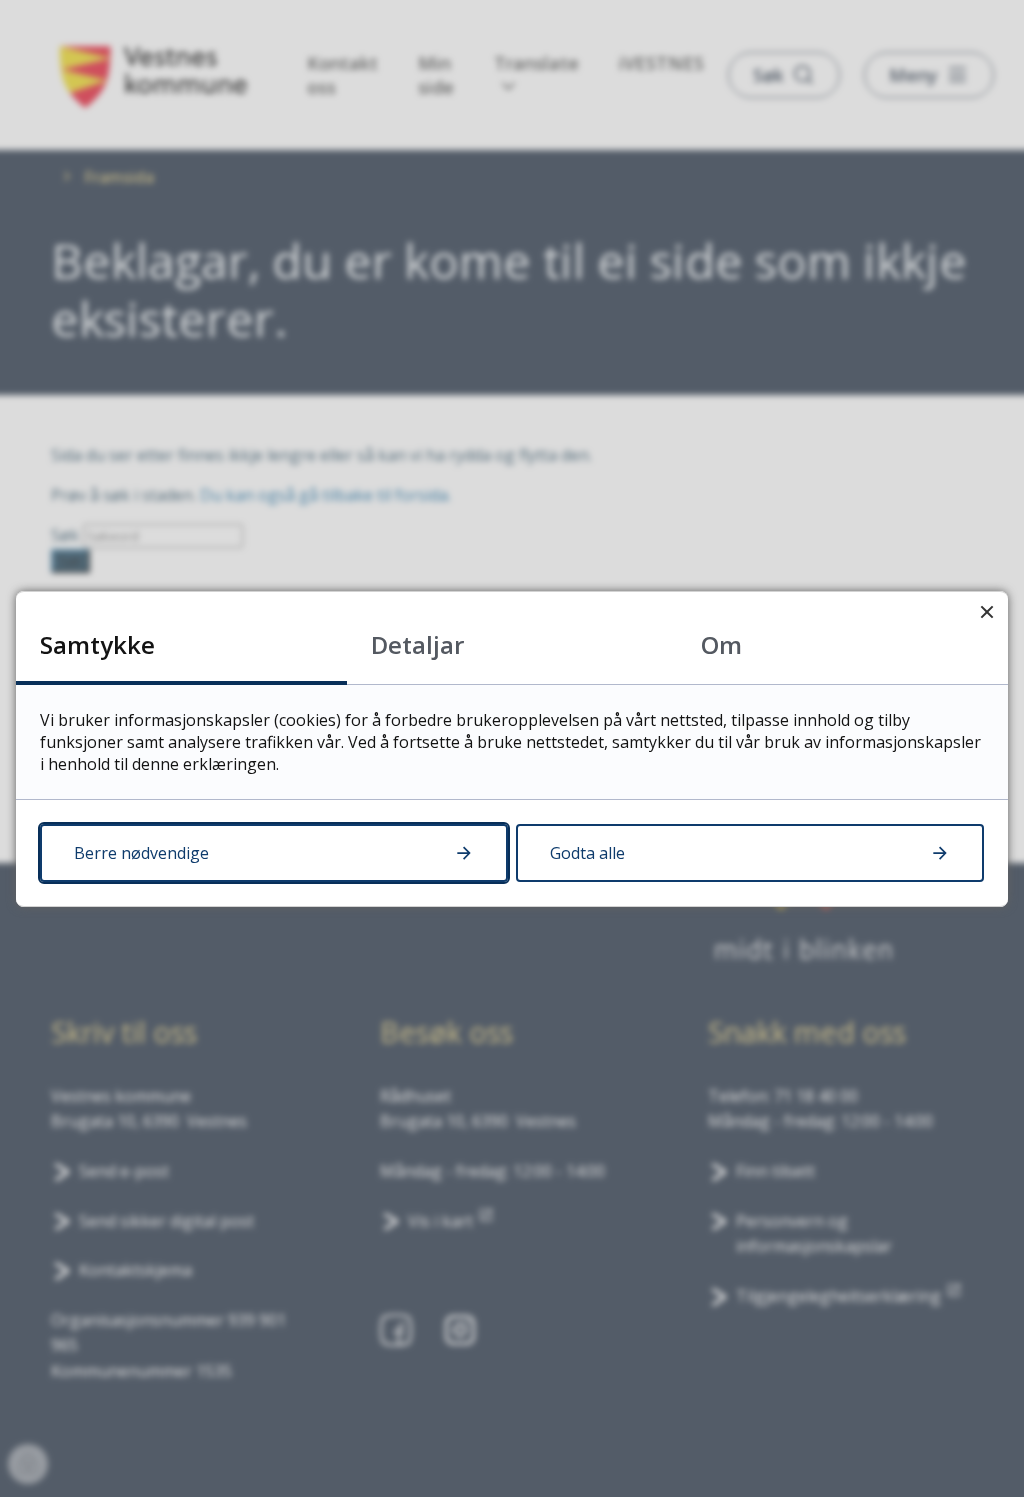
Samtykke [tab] (97, 644)
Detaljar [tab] (417, 644)
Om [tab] (721, 644)
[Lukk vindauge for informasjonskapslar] (986, 612)
